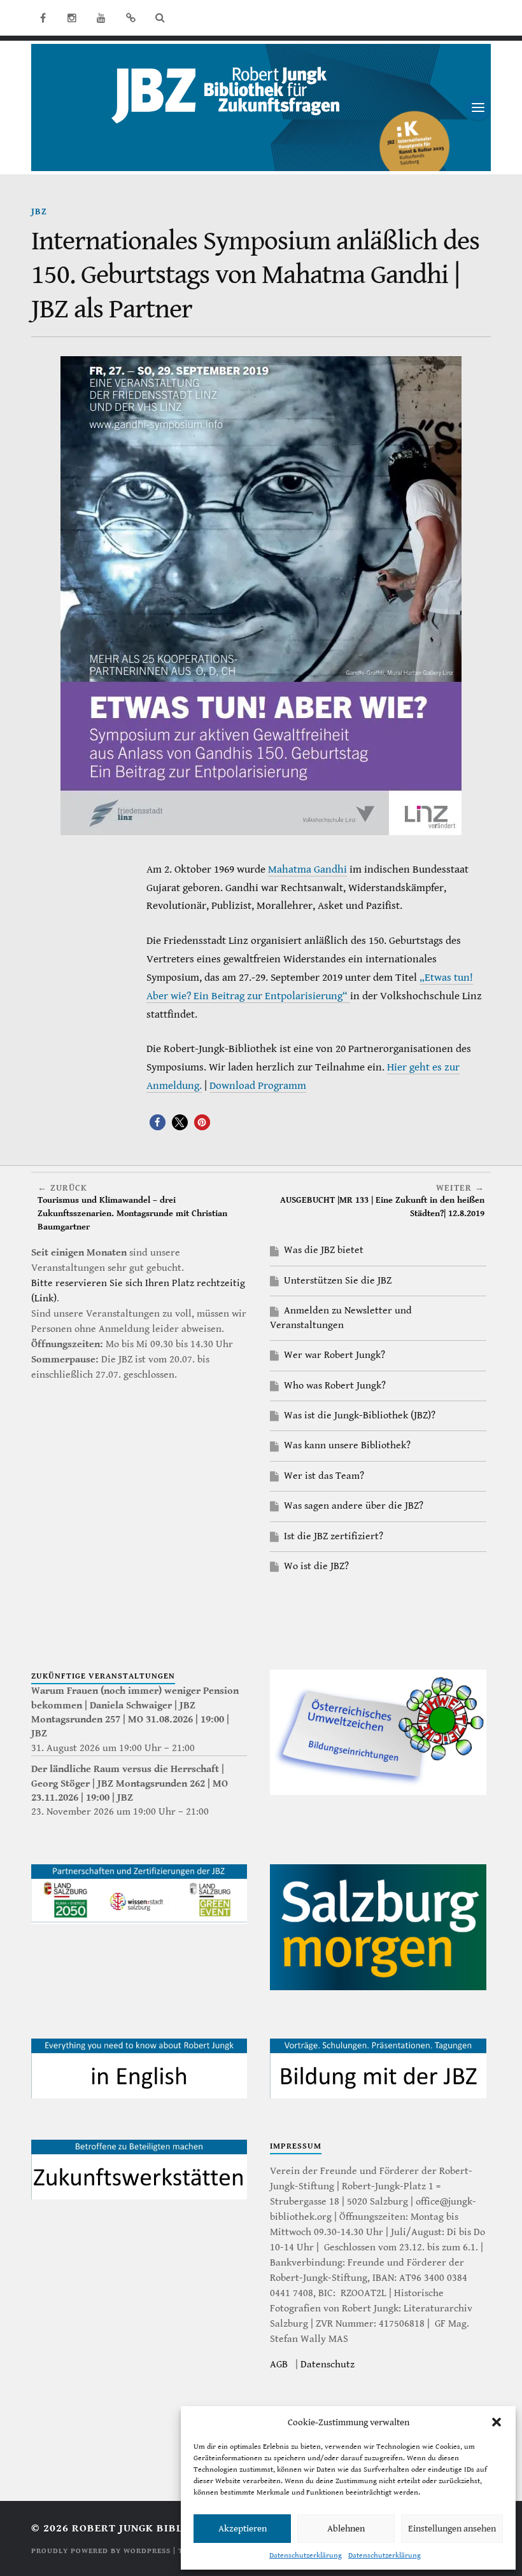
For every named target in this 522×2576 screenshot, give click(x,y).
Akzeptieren (243, 2529)
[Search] (160, 18)
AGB (279, 2365)
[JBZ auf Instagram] (72, 18)
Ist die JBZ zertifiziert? (334, 1536)
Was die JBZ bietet (324, 1250)
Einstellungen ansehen (452, 2529)
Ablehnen (346, 2529)
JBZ (39, 211)
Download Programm (258, 1086)
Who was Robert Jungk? (335, 1386)
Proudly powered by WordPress (101, 2551)
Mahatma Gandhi (307, 869)
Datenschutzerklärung (306, 2555)
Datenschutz (328, 2365)
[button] (497, 2422)
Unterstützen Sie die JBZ (338, 1281)
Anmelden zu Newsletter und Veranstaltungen (341, 1318)
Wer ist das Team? (324, 1476)
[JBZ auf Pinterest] (130, 18)
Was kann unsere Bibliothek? (347, 1445)
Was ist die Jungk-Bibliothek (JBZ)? (360, 1416)
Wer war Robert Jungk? (335, 1355)
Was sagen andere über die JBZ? (354, 1506)
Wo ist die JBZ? (316, 1566)
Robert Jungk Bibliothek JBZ (159, 2528)
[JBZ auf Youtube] (101, 18)
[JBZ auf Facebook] (43, 18)
